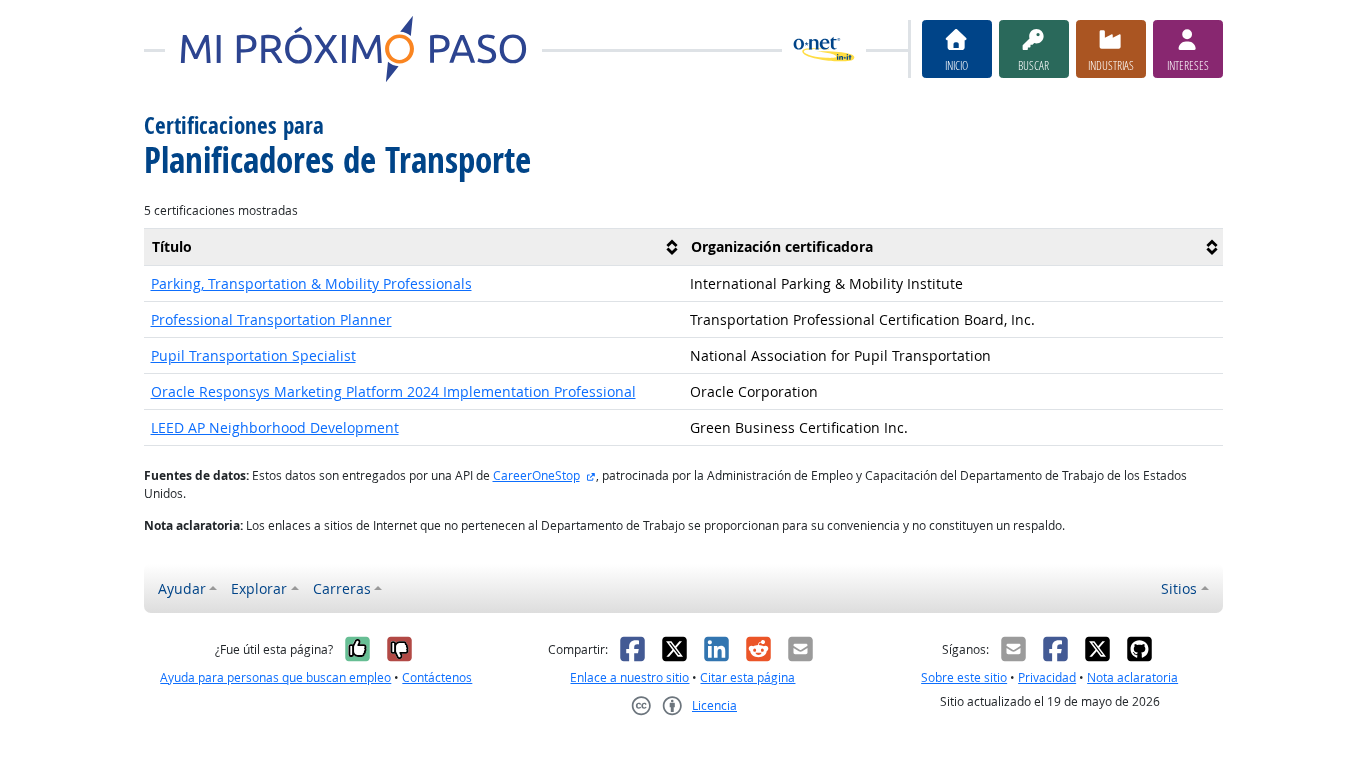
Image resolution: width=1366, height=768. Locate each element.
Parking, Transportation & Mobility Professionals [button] (311, 283)
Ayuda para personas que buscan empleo (275, 677)
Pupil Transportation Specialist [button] (253, 355)
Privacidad (1047, 677)
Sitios (1179, 588)
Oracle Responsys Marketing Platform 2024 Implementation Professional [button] (393, 391)
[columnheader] (414, 246)
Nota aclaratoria (1132, 677)
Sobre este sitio (964, 677)
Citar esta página (747, 677)
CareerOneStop (536, 475)
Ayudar (182, 588)
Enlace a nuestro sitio (629, 677)
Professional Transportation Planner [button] (271, 319)
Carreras (342, 588)
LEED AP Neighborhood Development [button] (275, 427)
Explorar (259, 588)
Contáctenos (437, 677)
